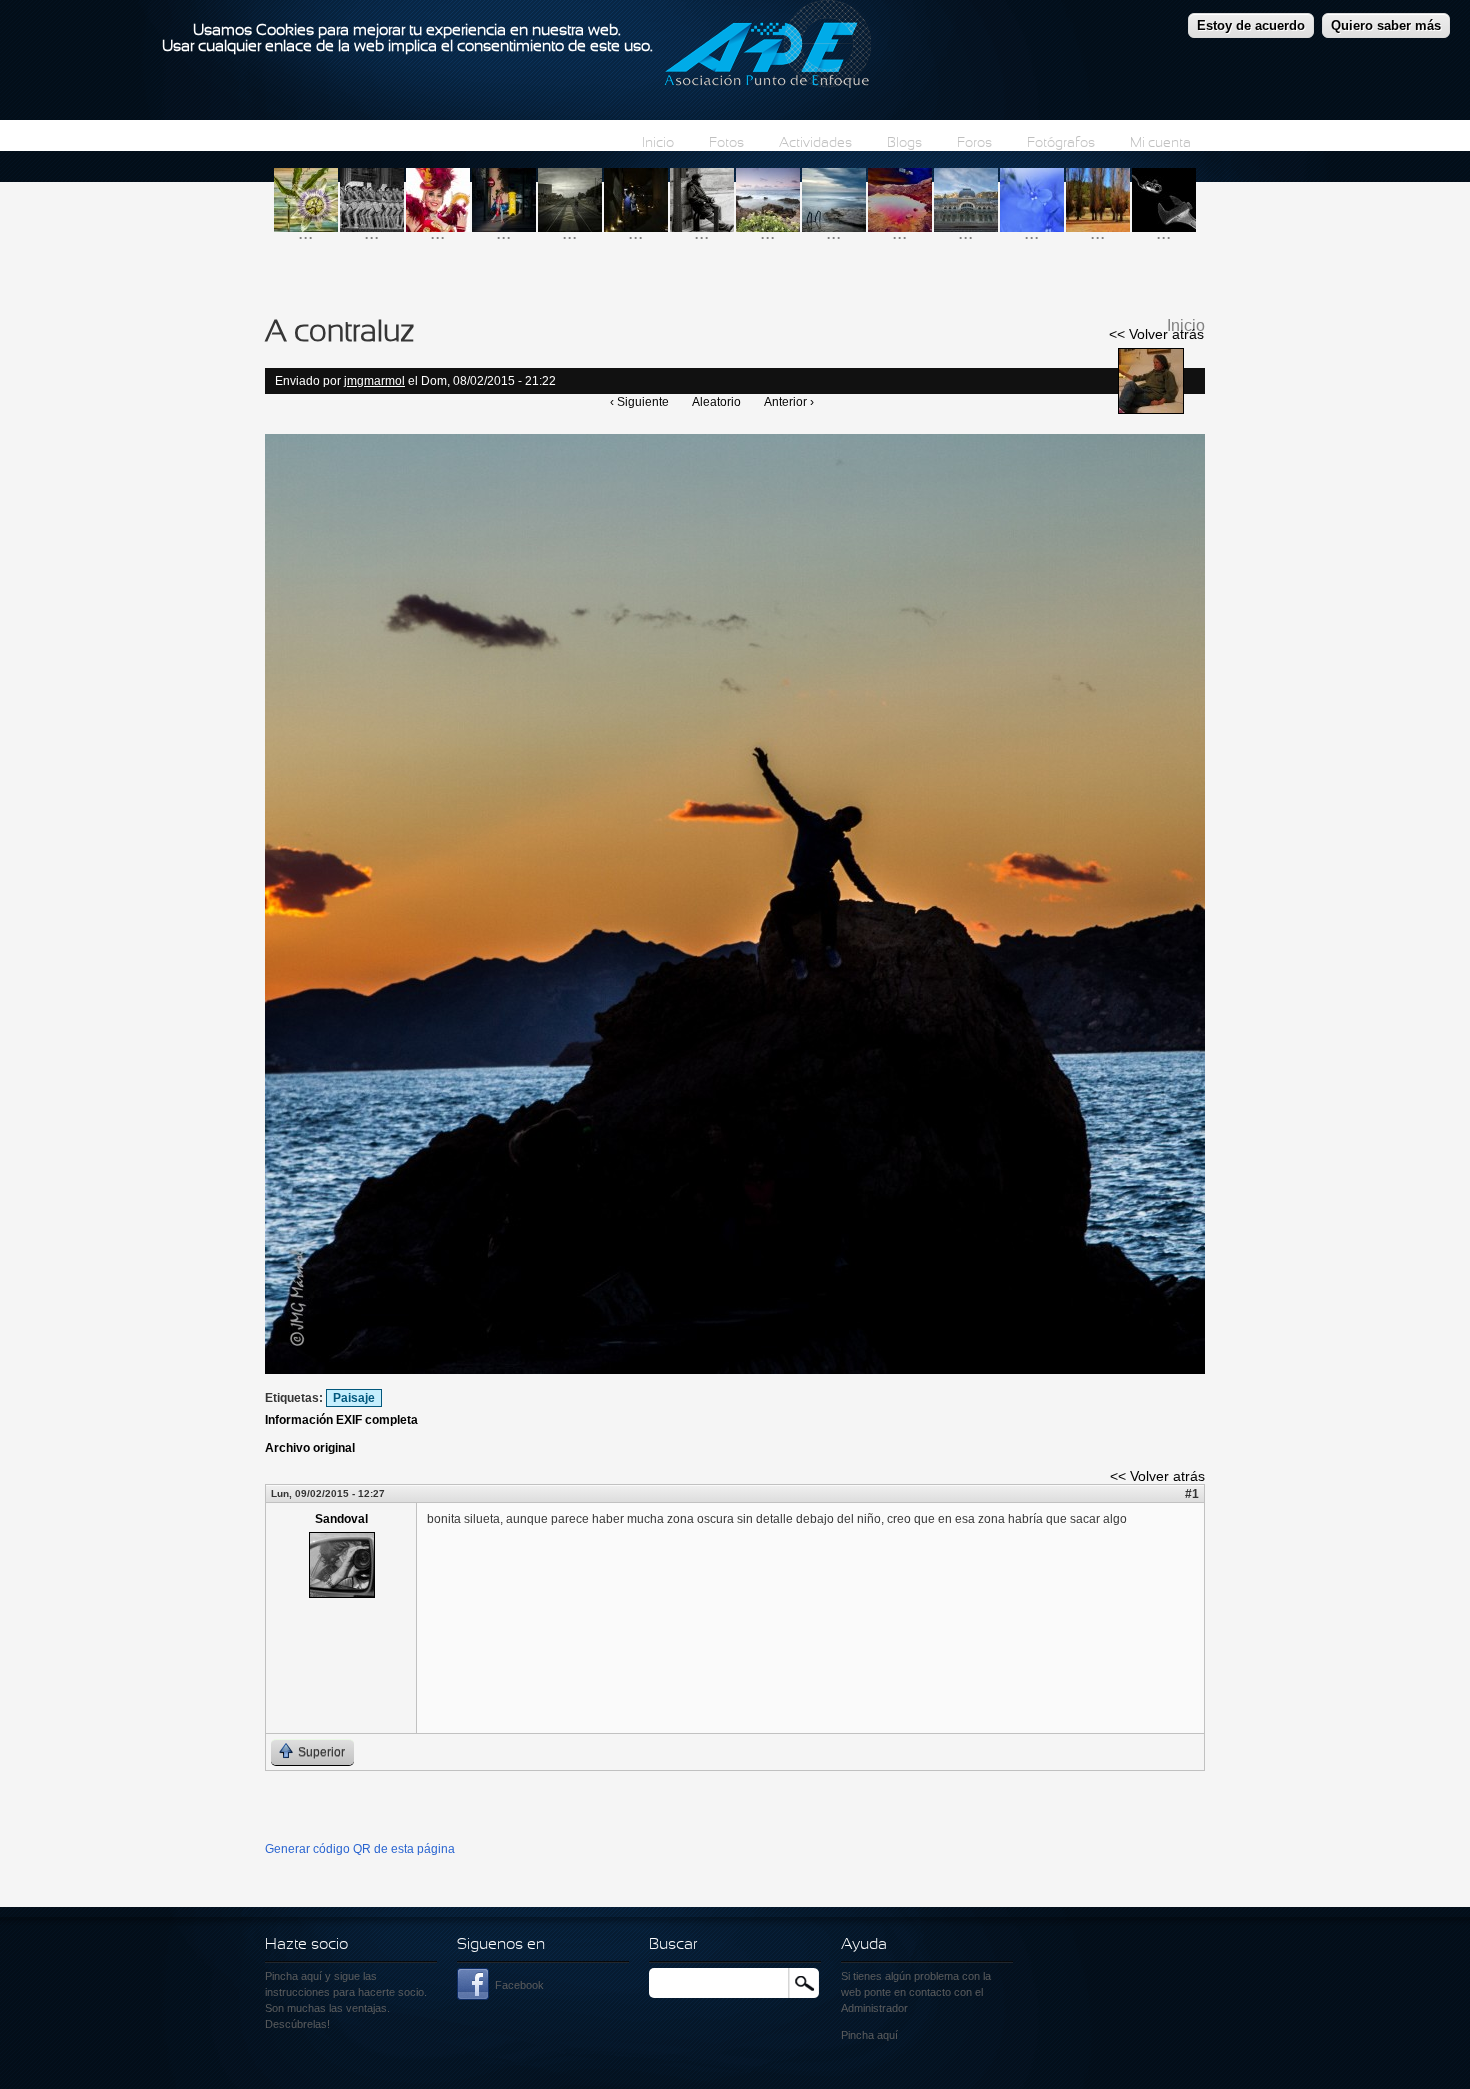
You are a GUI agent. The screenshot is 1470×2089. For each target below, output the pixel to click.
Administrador (874, 2008)
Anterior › (789, 402)
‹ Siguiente (639, 402)
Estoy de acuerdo (1251, 25)
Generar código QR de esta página (360, 1849)
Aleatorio (716, 402)
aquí (887, 2035)
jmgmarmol (374, 381)
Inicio (658, 143)
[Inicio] (767, 47)
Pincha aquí (293, 1976)
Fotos (726, 143)
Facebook (519, 1985)
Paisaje (354, 1398)
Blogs (904, 143)
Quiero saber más (1386, 25)
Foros (974, 143)
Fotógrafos (1061, 143)
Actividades (815, 143)
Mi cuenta (1160, 143)
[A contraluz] (735, 1370)
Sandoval (341, 1519)
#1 (1192, 1494)
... (305, 232)
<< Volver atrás (1156, 334)
